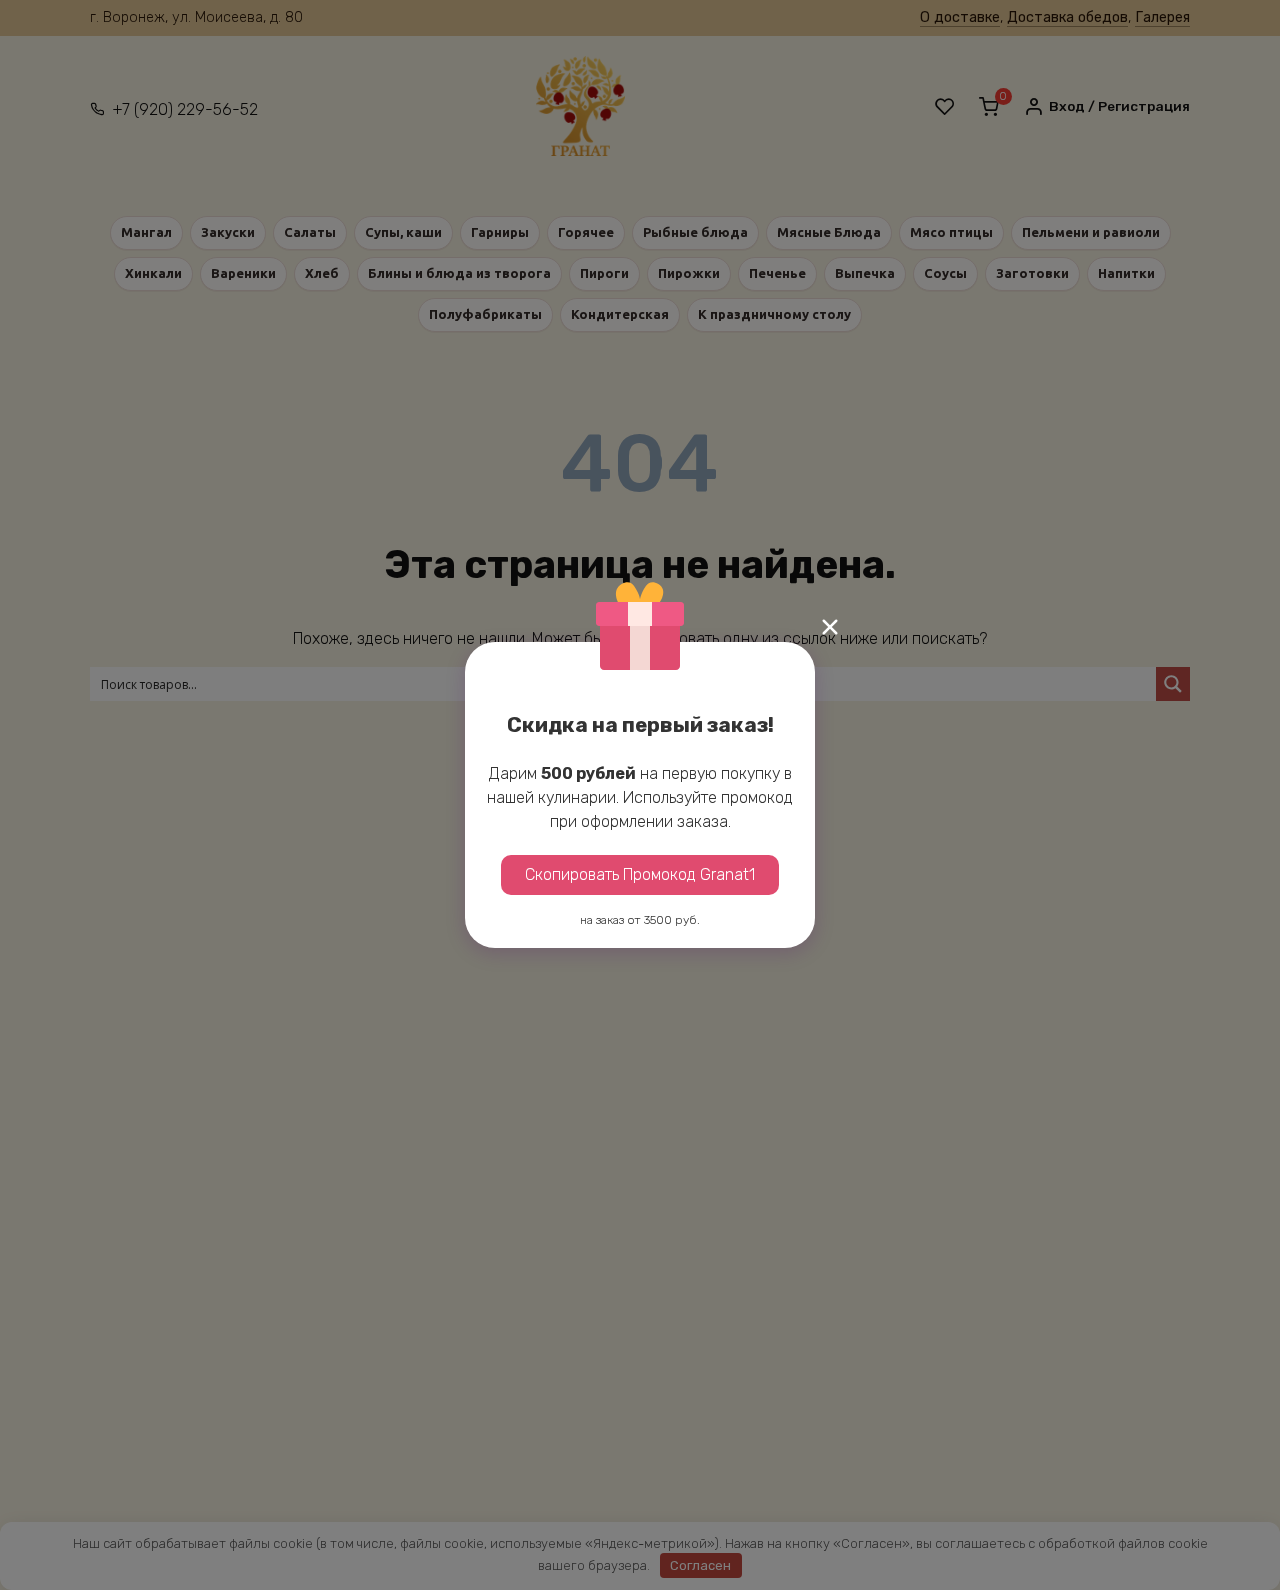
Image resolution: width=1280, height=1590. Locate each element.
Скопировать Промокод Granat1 (640, 874)
